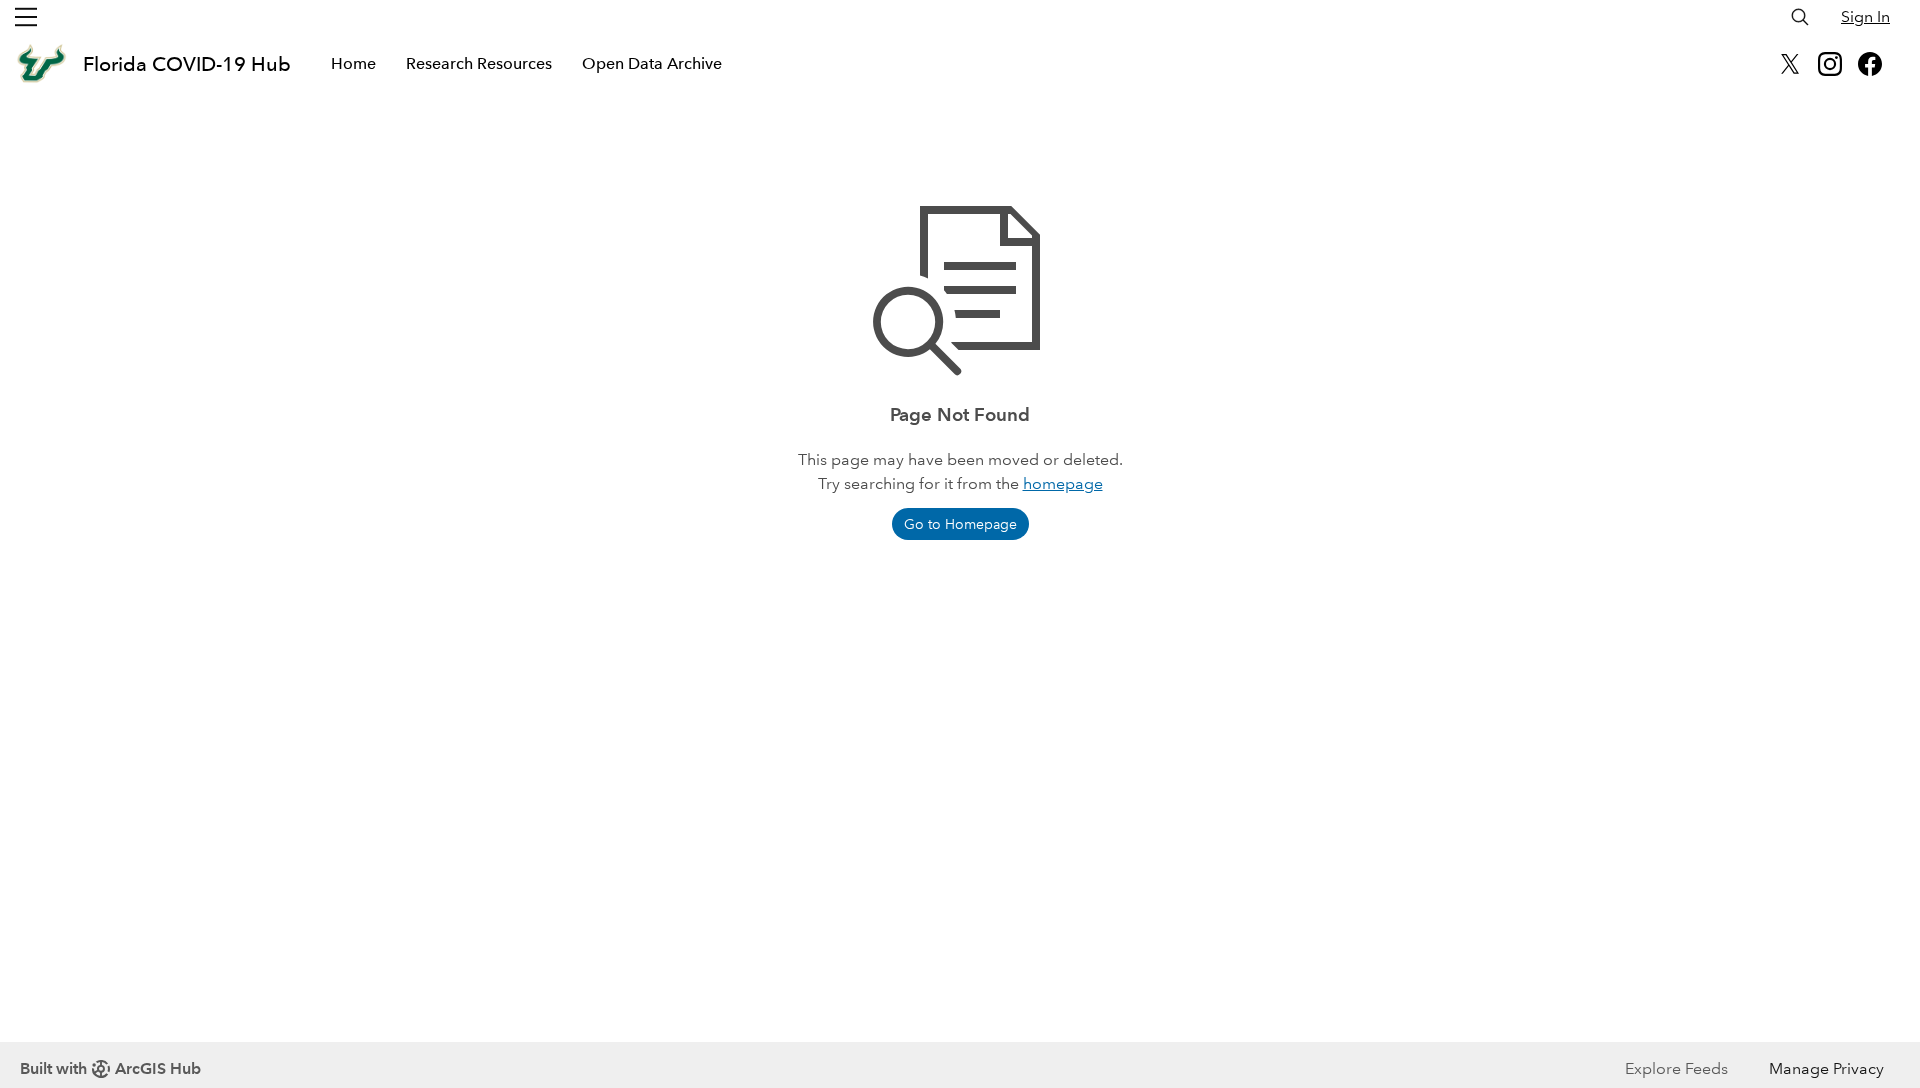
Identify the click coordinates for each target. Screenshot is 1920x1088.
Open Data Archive (652, 63)
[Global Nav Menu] (26, 17)
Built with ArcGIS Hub (110, 1068)
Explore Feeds (1676, 1068)
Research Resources (479, 63)
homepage (1063, 483)
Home (353, 63)
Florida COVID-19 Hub (187, 64)
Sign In (1865, 16)
